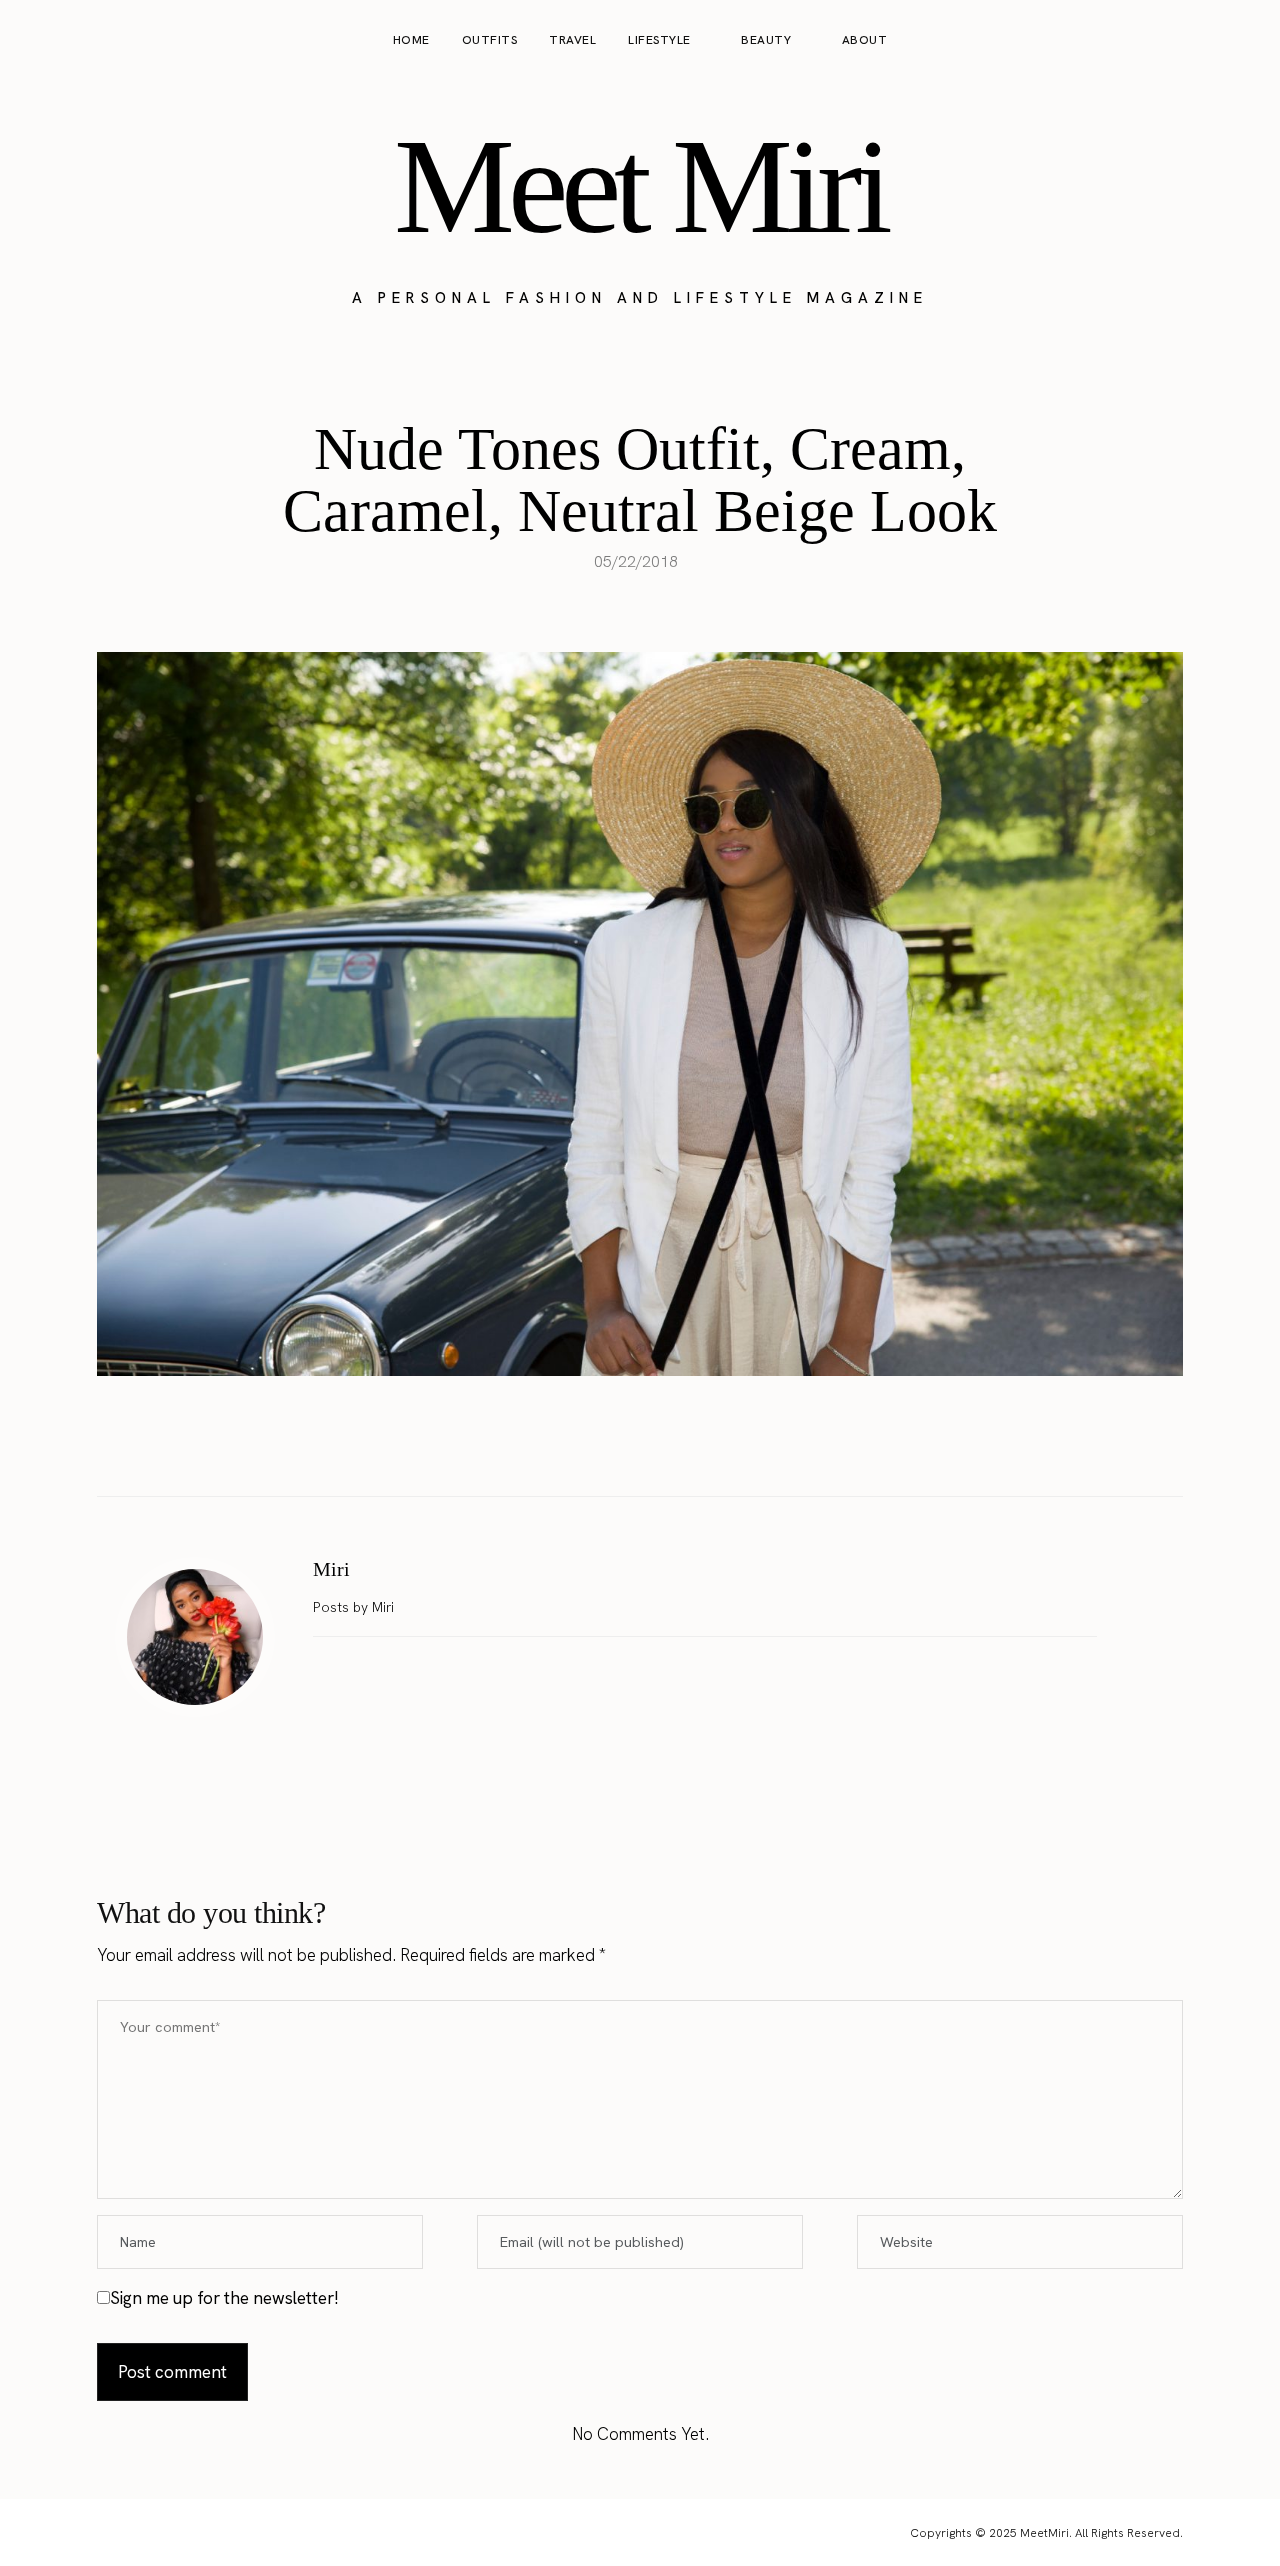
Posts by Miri (355, 1607)
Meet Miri (640, 186)
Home (411, 40)
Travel (572, 40)
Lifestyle (659, 40)
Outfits (490, 40)
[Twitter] (619, 1446)
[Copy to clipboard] (703, 1446)
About (865, 40)
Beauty (766, 40)
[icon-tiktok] (1242, 41)
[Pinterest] (661, 1446)
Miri (331, 1569)
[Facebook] (577, 1446)
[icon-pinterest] (1204, 41)
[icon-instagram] (1166, 41)
